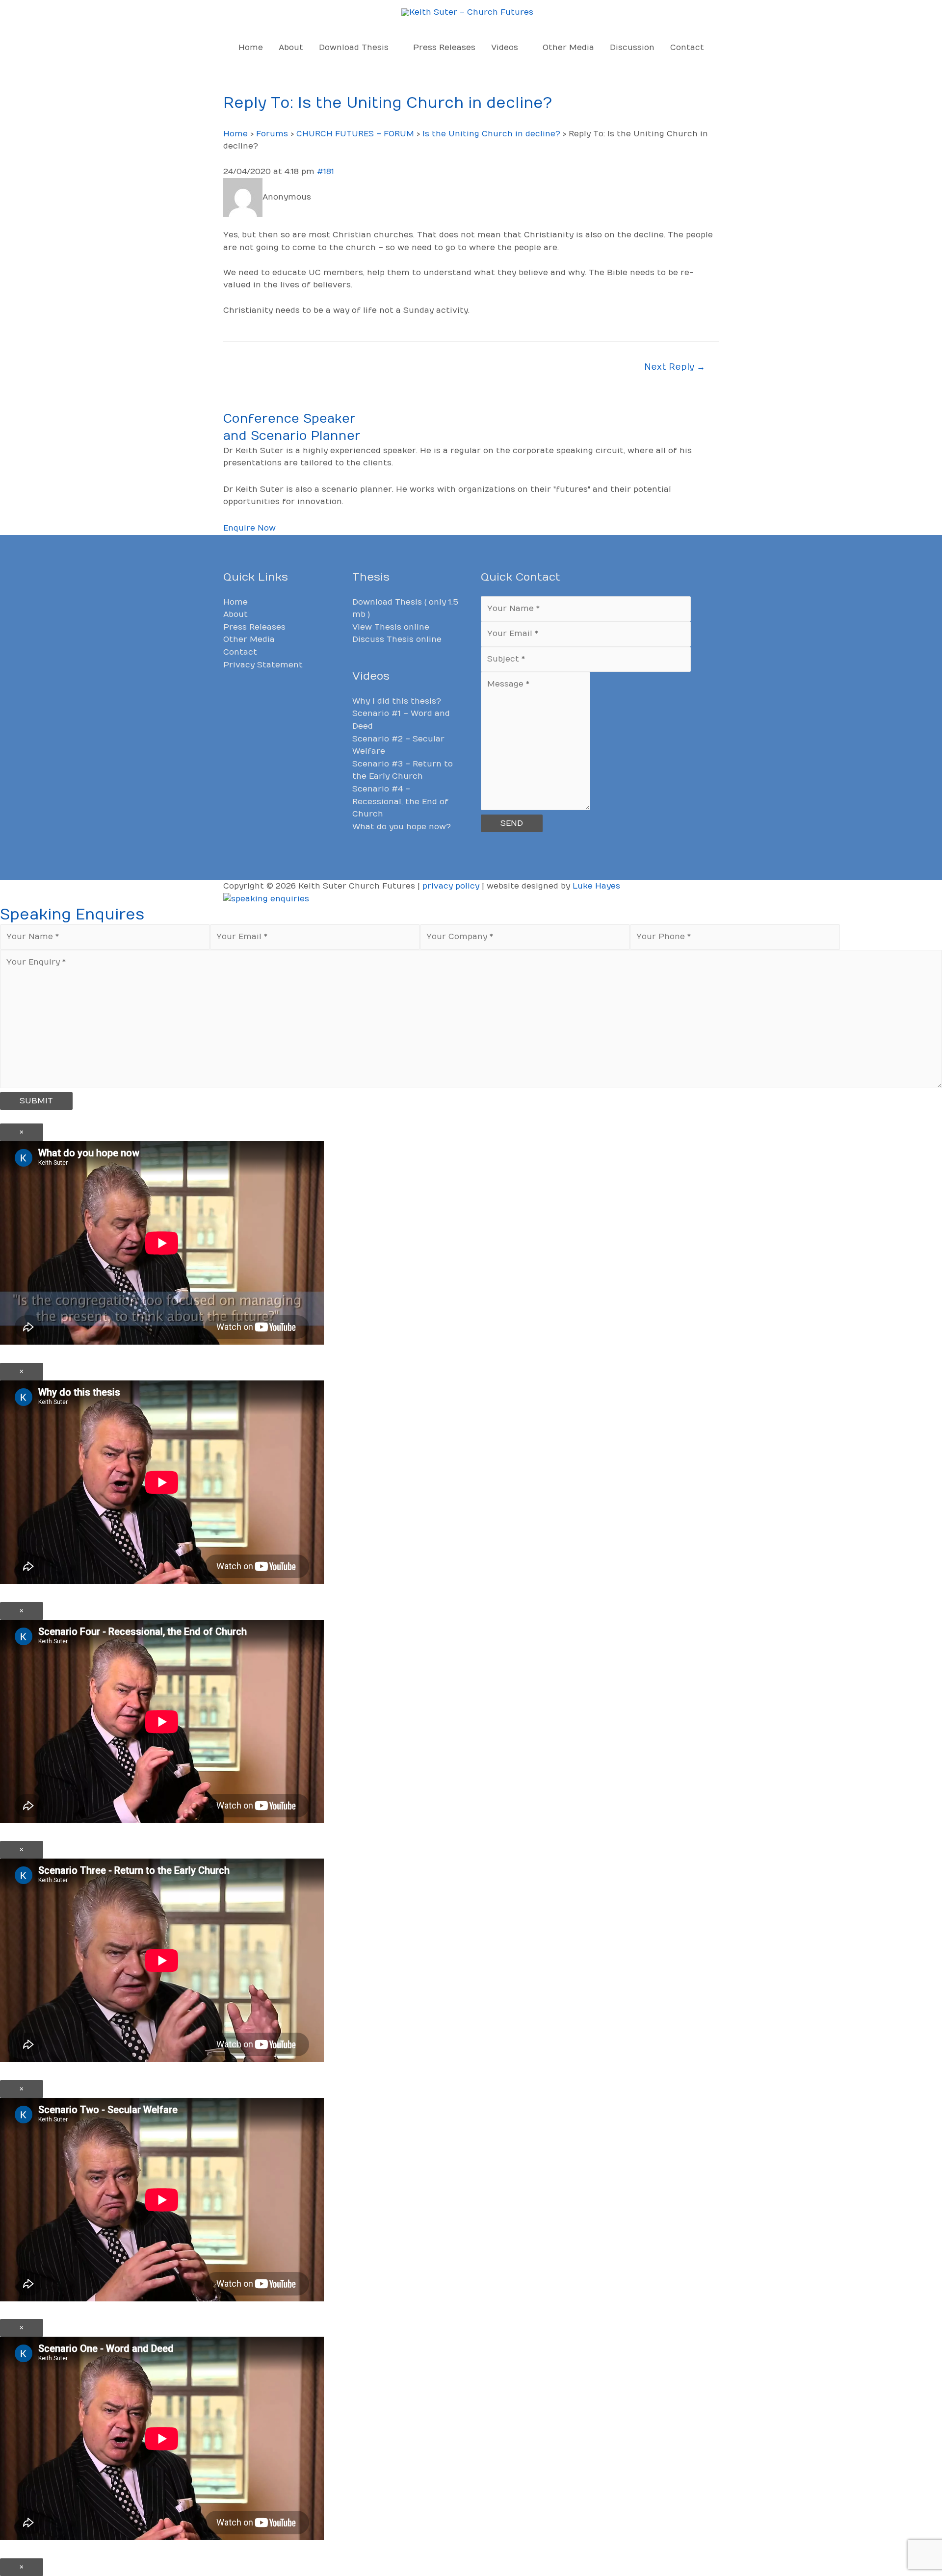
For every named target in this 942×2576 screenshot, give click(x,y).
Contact (687, 48)
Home (251, 48)
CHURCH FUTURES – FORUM (355, 134)
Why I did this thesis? (397, 701)
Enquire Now (249, 528)
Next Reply (675, 367)
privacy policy (451, 886)
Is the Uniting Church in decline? (491, 134)
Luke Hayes (596, 886)
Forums (272, 134)
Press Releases (444, 48)
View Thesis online (391, 627)
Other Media (568, 48)
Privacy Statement (263, 665)
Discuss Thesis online (397, 639)
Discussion (632, 48)
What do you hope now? (402, 827)
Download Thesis (354, 48)
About (291, 48)
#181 (326, 172)
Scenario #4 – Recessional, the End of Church (400, 802)
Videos (505, 48)
